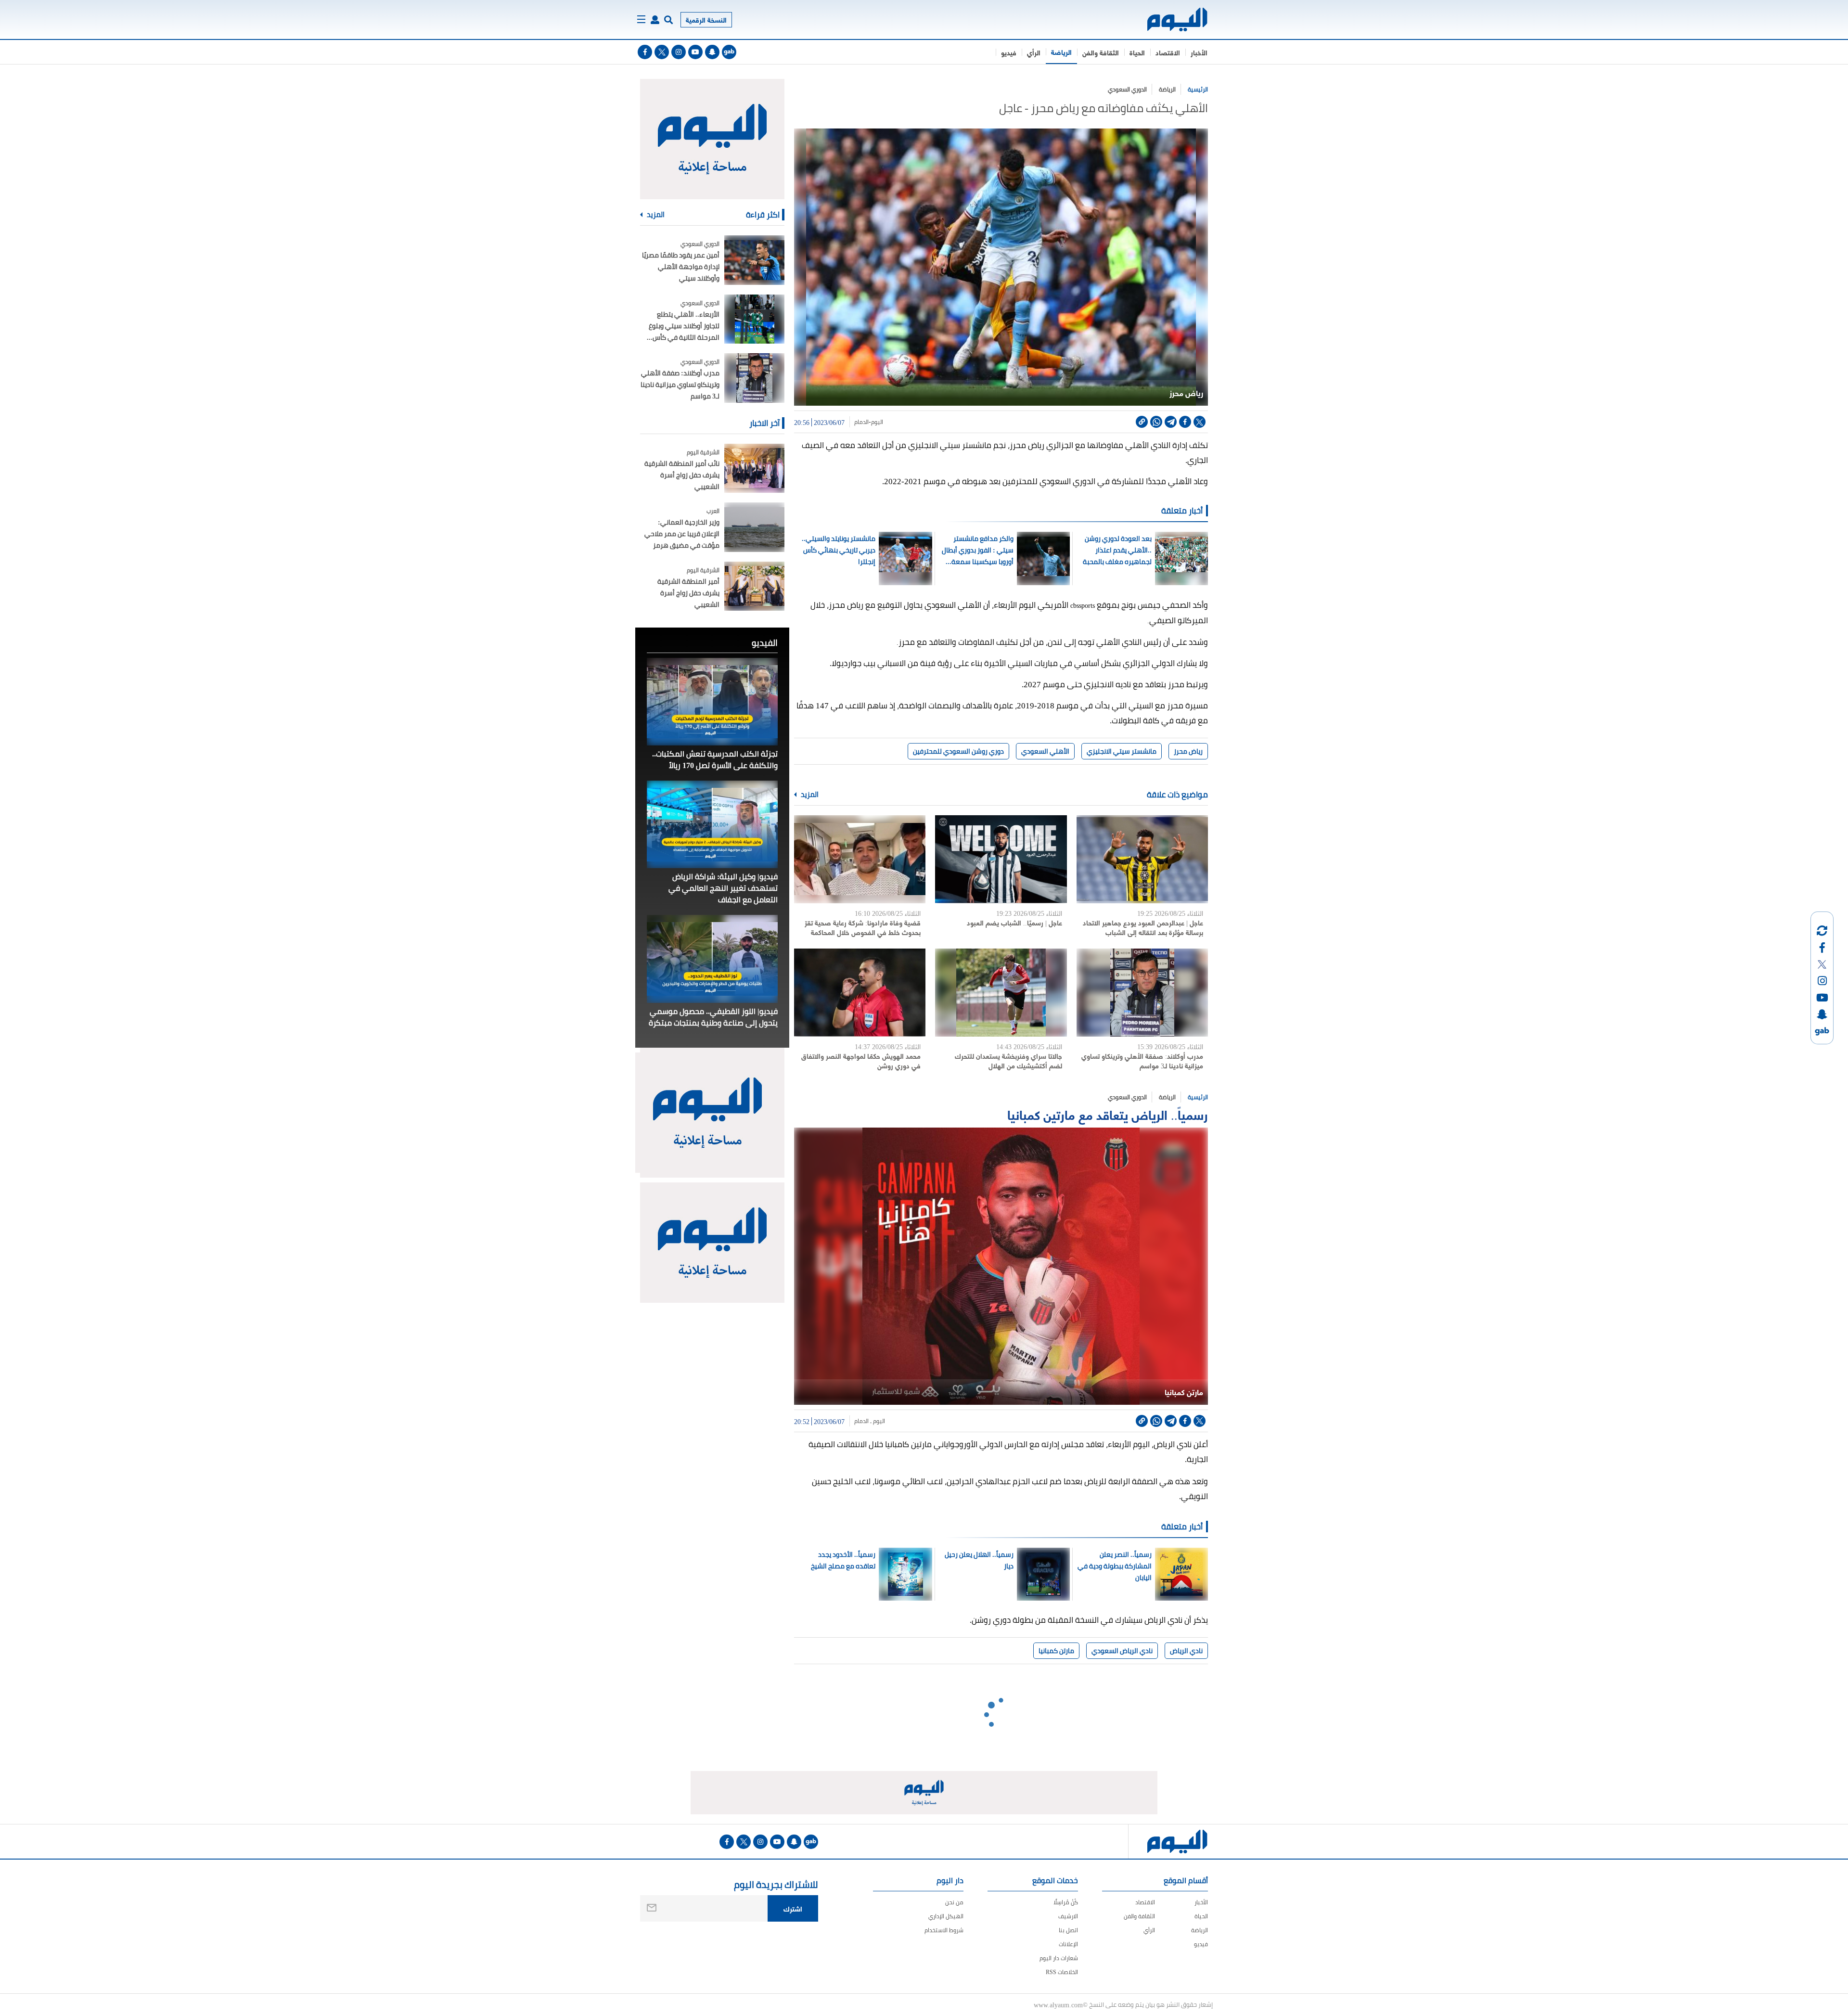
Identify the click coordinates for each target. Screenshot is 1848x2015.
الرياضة (1061, 52)
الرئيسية (1198, 89)
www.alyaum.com (1058, 2004)
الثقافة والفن (1101, 52)
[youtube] (695, 52)
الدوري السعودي (1127, 89)
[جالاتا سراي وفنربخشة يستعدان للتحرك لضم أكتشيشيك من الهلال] (1001, 993)
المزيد (809, 795)
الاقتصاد (1168, 52)
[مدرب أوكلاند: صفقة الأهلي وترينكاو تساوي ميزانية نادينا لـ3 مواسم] (1142, 993)
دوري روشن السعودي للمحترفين (958, 751)
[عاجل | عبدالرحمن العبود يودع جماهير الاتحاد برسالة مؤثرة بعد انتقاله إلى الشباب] (1142, 859)
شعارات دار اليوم (1059, 1958)
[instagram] (679, 52)
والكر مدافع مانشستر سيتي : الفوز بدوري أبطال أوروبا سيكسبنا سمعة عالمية (978, 550)
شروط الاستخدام (944, 1930)
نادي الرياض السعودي (1122, 1651)
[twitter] (662, 52)
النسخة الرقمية (706, 19)
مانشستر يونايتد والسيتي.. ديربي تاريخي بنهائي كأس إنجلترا (839, 550)
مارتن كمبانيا (1056, 1651)
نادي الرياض (1186, 1651)
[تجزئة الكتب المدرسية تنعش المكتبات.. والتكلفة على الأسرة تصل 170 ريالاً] (712, 702)
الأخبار (1199, 52)
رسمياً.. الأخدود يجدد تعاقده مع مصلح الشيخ (843, 1560)
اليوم (877, 422)
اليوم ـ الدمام (870, 1421)
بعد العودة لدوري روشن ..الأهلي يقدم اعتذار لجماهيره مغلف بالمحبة (1117, 550)
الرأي (1034, 52)
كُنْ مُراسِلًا (1066, 1902)
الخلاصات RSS (1062, 1972)
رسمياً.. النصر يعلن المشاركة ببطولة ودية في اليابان (1114, 1566)
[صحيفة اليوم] (1169, 19)
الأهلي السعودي (1045, 751)
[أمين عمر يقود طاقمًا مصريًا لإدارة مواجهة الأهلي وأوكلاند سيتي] (754, 260)
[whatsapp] (1156, 422)
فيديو (1009, 52)
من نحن (954, 1902)
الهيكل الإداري (946, 1916)
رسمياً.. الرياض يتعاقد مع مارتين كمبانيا (1108, 1114)
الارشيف (1068, 1916)
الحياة (1137, 52)
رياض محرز (1188, 751)
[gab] (729, 52)
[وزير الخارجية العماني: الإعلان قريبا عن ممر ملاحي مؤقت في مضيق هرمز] (754, 527)
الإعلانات (1068, 1944)
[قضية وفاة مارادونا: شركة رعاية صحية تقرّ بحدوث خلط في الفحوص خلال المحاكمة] (860, 859)
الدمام (861, 422)
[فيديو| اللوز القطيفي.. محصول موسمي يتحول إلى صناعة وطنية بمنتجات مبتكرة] (712, 959)
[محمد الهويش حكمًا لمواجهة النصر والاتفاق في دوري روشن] (860, 993)
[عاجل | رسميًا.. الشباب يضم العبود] (1001, 859)
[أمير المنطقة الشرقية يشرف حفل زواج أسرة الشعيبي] (754, 586)
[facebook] (645, 52)
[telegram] (1171, 422)
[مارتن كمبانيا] (1001, 1266)
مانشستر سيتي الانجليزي (1122, 751)
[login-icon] (655, 20)
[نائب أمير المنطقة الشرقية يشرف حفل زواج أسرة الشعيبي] (754, 468)
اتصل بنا (1068, 1930)
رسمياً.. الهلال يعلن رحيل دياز (979, 1560)
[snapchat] (712, 52)
